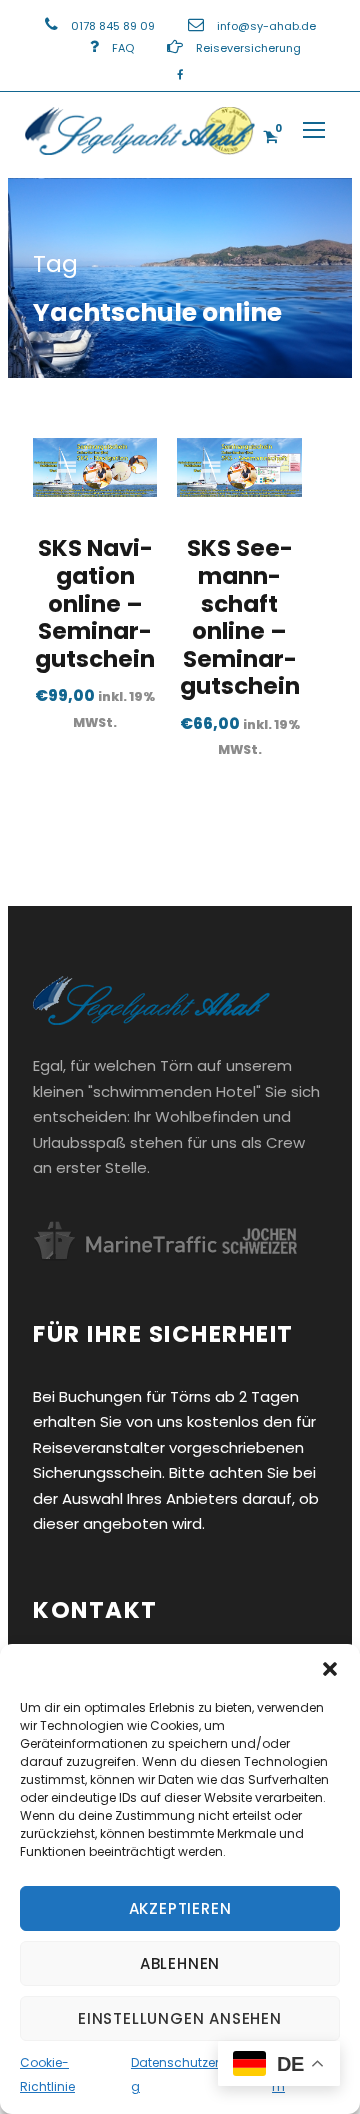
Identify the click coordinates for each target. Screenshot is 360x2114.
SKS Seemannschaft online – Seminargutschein (240, 617)
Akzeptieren (180, 1908)
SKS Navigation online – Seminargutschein (95, 603)
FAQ (123, 48)
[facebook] (180, 75)
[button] (330, 1669)
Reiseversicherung (248, 48)
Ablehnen (180, 1963)
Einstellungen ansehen (180, 2018)
